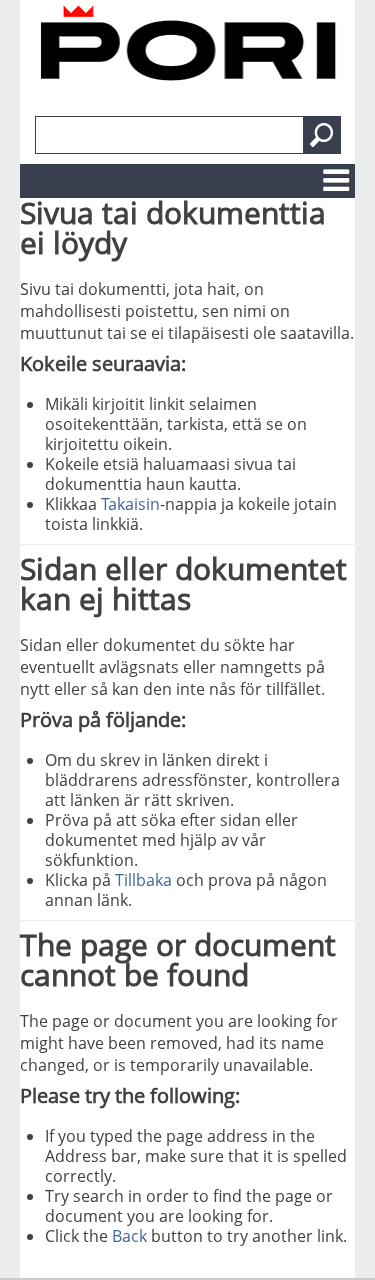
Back (129, 1236)
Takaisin (130, 504)
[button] (322, 135)
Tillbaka (143, 880)
